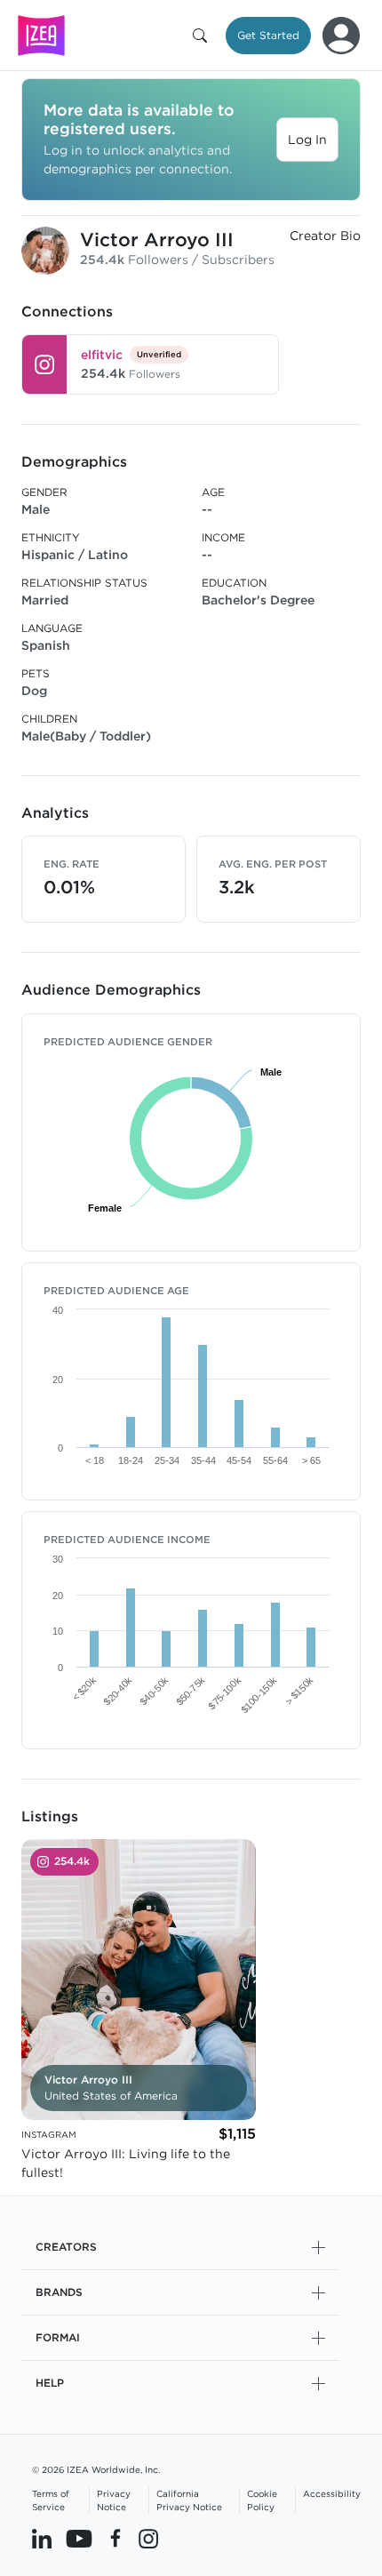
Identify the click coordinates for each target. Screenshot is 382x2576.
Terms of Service (51, 2500)
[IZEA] (41, 35)
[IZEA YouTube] (79, 2538)
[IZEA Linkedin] (42, 2538)
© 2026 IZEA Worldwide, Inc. (96, 2469)
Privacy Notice (114, 2500)
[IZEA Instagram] (148, 2538)
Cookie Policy (262, 2500)
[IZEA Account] (341, 36)
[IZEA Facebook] (115, 2538)
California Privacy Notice (189, 2500)
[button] (203, 36)
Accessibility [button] (332, 2493)
